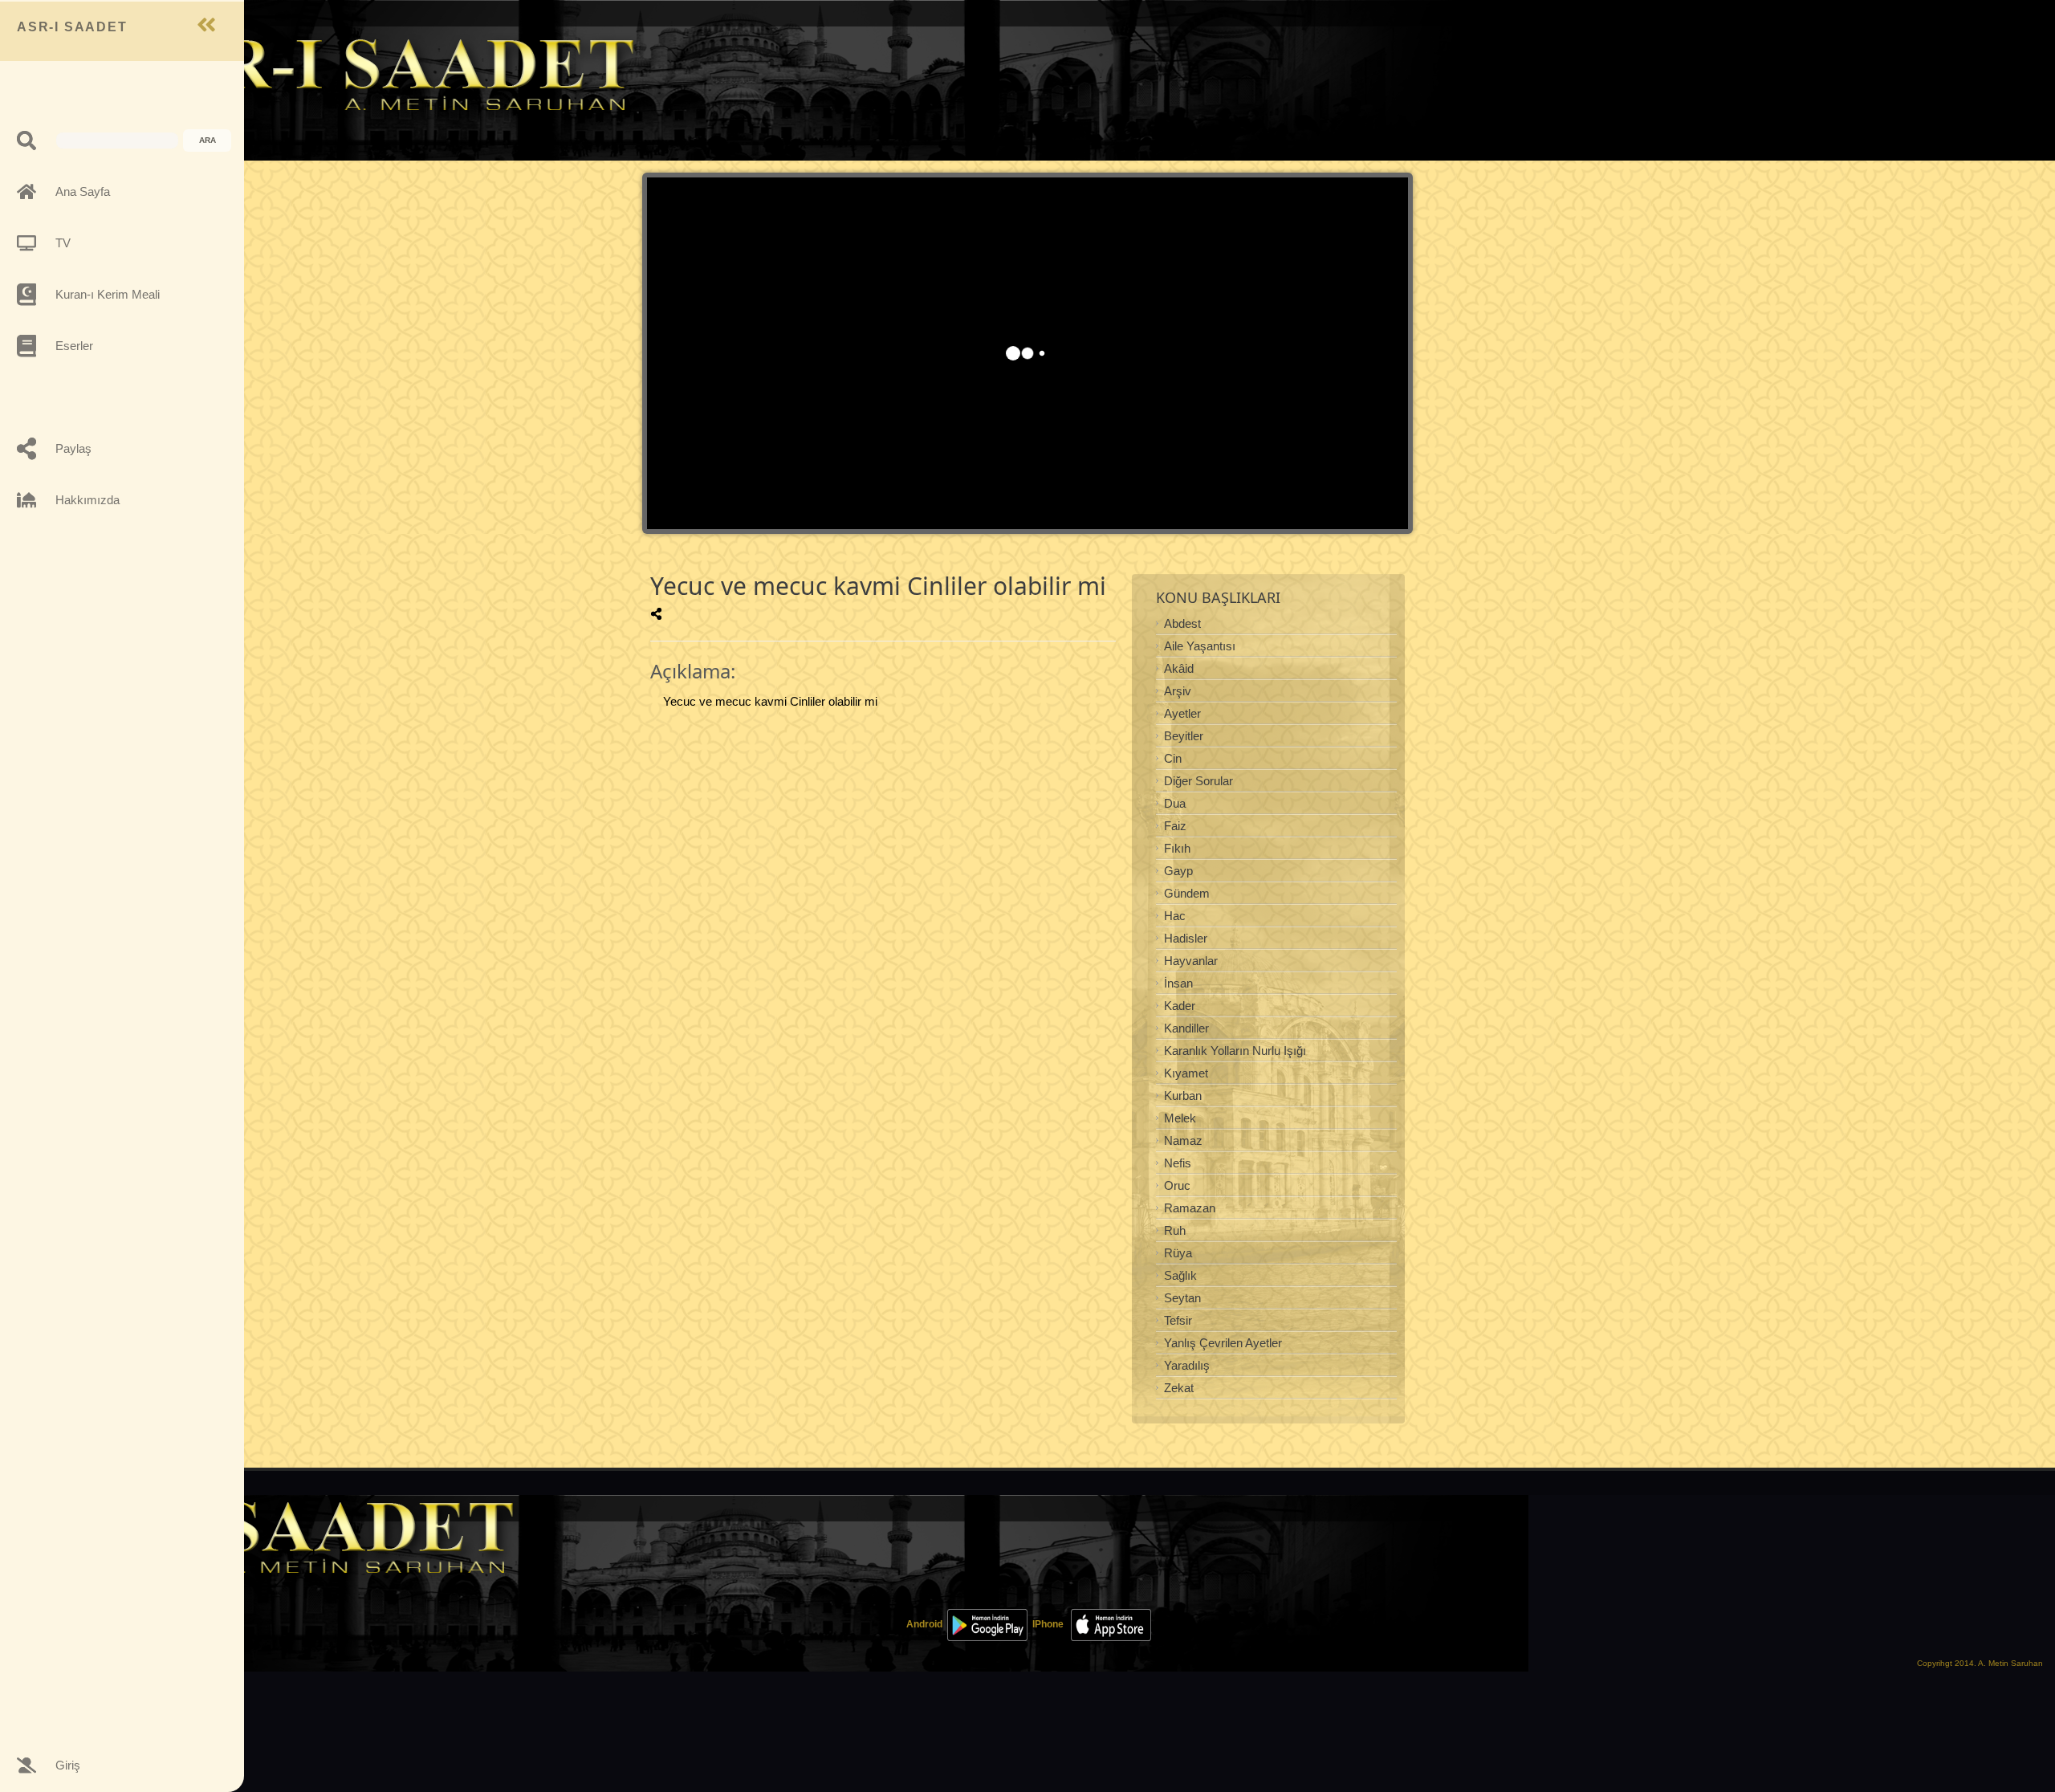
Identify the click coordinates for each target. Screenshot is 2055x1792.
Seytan (1182, 1298)
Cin (1173, 758)
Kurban (1183, 1096)
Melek (1180, 1118)
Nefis (1178, 1163)
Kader (1180, 1006)
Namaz (1183, 1140)
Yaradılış (1187, 1365)
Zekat (1179, 1388)
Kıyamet (1186, 1073)
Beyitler (1184, 736)
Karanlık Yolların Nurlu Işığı (1235, 1051)
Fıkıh (1177, 848)
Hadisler (1186, 938)
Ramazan (1190, 1208)
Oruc (1177, 1185)
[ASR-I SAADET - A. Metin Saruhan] (382, 73)
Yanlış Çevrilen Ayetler (1223, 1343)
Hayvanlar (1191, 961)
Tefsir (1178, 1320)
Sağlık (1180, 1275)
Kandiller (1186, 1028)
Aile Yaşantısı (1200, 646)
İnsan (1178, 983)
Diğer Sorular (1198, 781)
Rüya (1178, 1253)
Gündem (1187, 893)
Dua (1175, 803)
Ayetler (1182, 713)
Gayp (1178, 871)
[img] (656, 614)
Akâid (1179, 668)
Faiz (1175, 826)
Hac (1175, 916)
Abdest (1182, 623)
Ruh (1175, 1230)
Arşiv (1178, 691)
